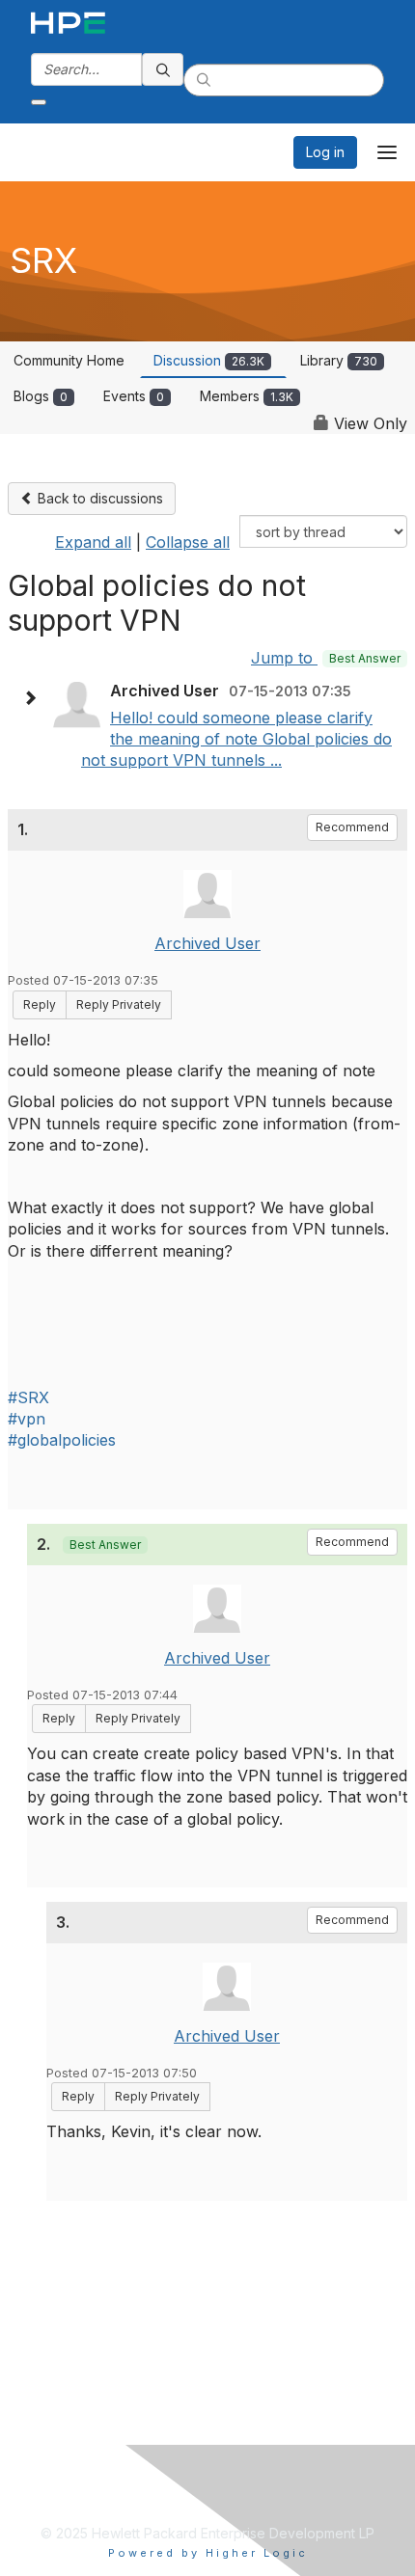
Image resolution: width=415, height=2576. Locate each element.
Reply (40, 1004)
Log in (325, 152)
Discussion (209, 360)
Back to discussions (98, 498)
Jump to (326, 658)
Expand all (93, 542)
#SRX (28, 1397)
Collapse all (188, 542)
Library (339, 360)
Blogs (41, 396)
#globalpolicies (62, 1440)
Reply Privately (119, 1004)
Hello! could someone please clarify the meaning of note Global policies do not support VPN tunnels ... (236, 739)
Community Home (69, 360)
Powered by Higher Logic (208, 2553)
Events (134, 396)
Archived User (207, 943)
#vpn (27, 1419)
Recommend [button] (352, 827)
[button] (35, 698)
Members (247, 396)
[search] (163, 69)
